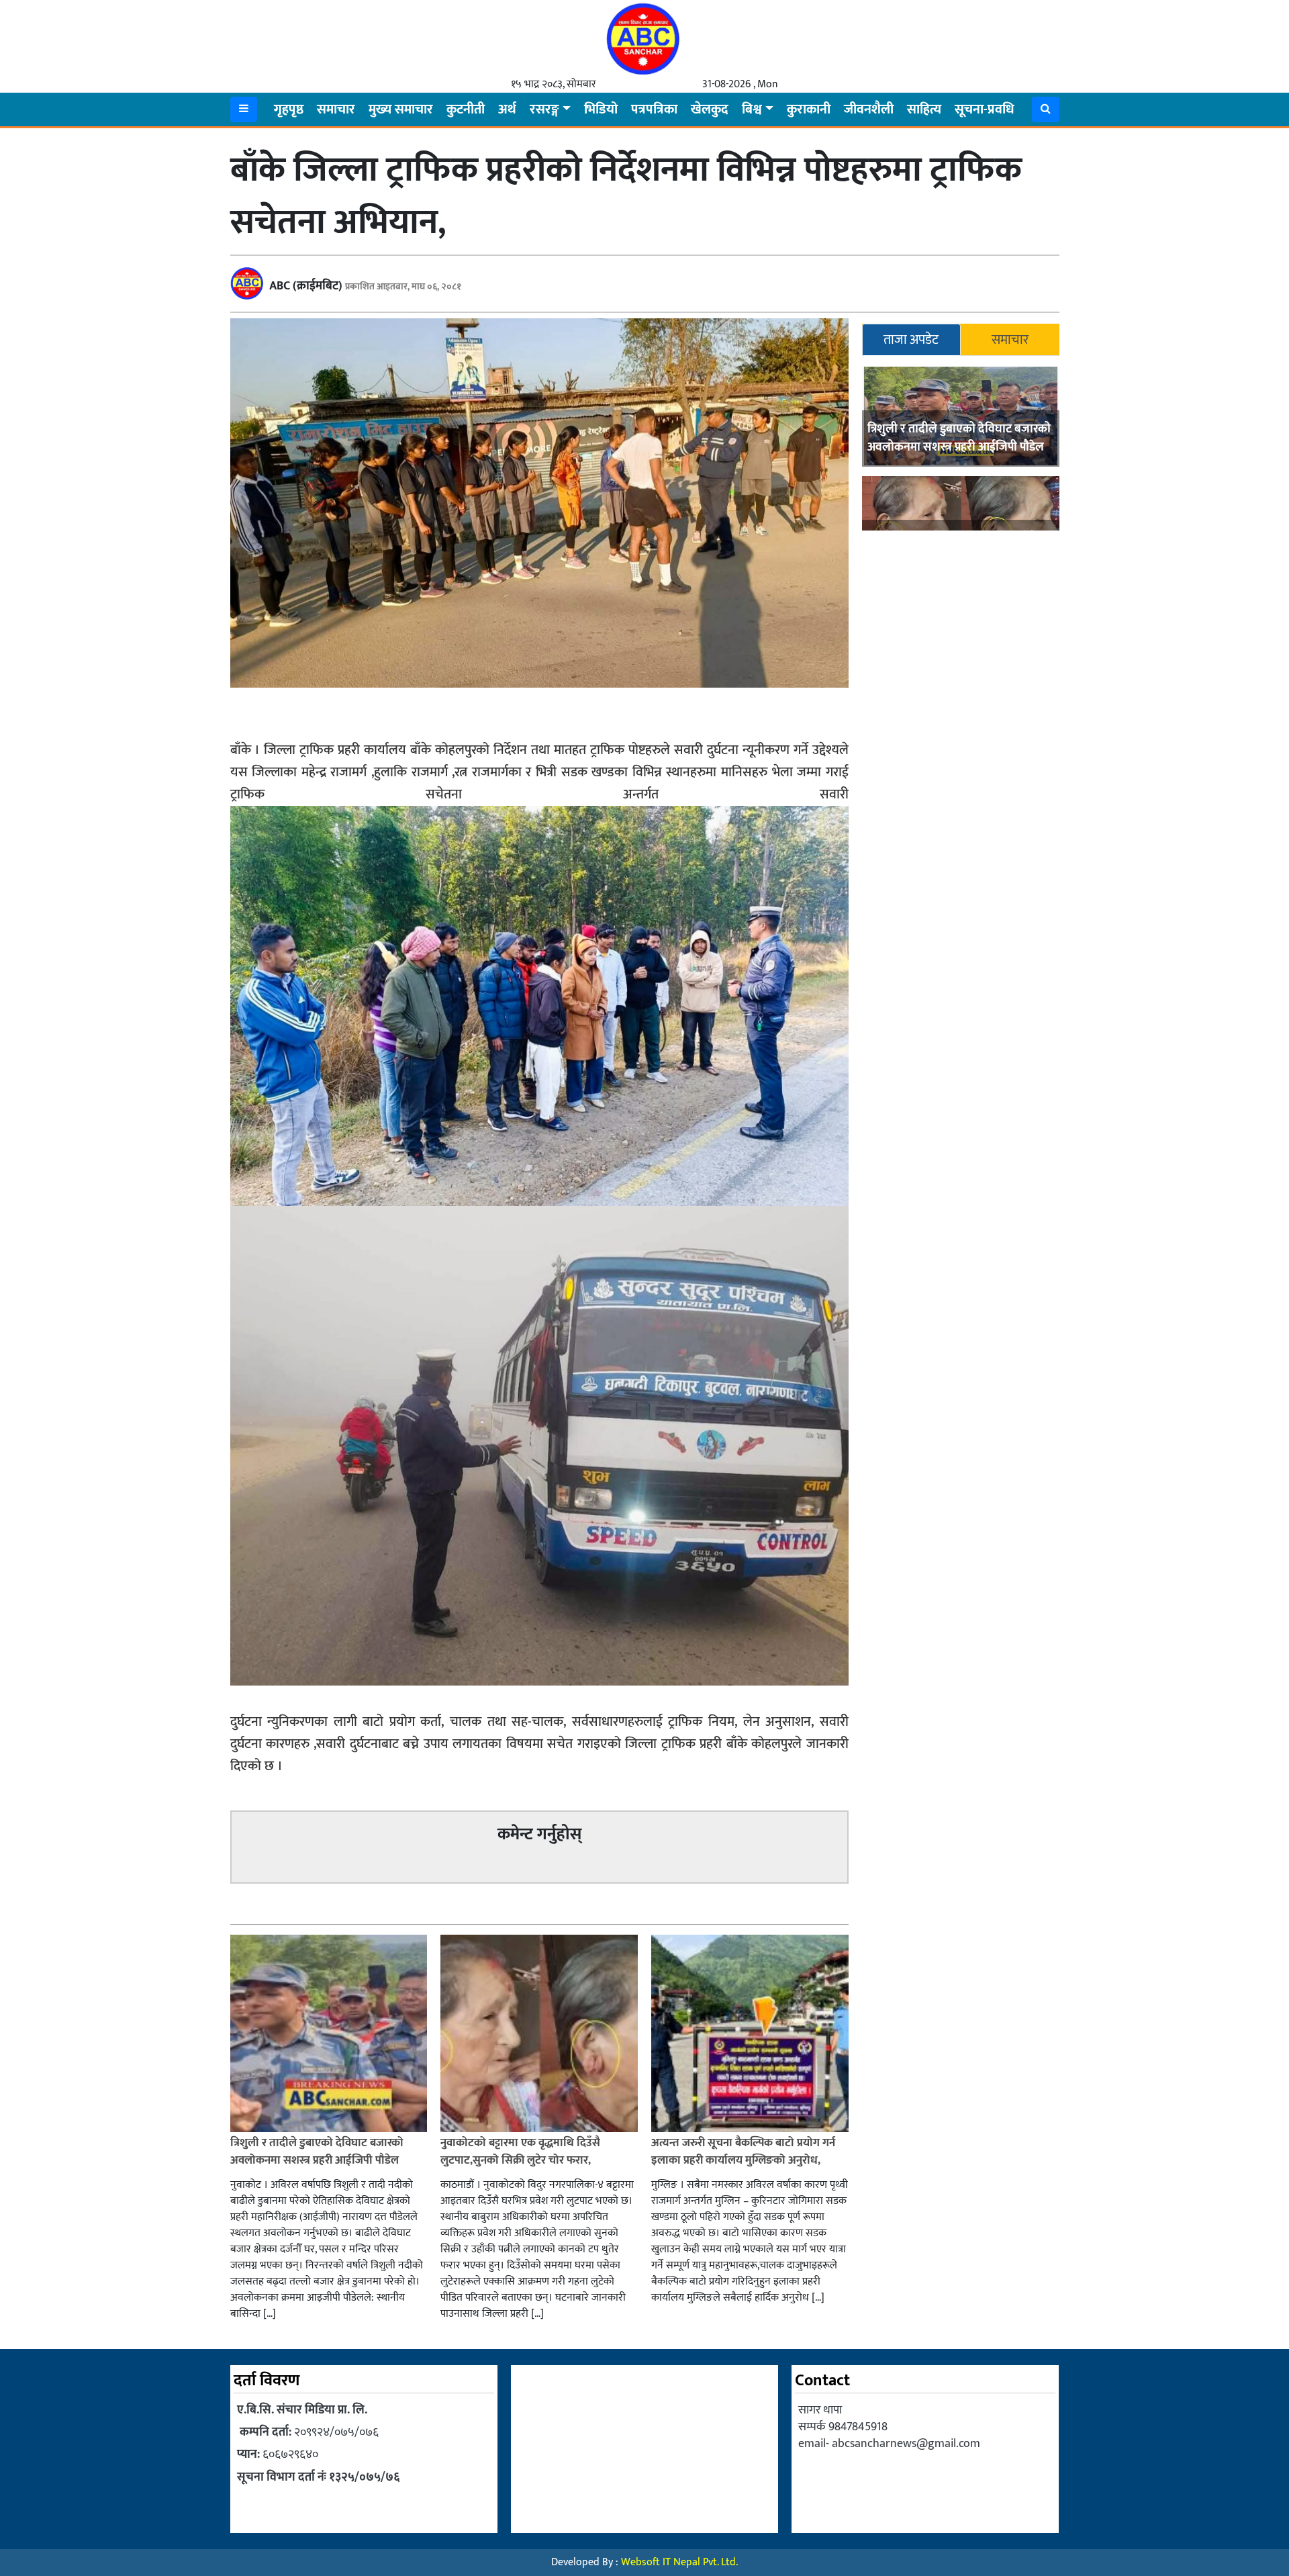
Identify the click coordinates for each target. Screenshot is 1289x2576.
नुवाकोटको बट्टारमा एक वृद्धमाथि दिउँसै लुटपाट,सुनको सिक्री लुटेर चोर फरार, (520, 2152)
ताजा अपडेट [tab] (911, 340)
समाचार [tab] (1010, 340)
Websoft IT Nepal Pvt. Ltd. (679, 2562)
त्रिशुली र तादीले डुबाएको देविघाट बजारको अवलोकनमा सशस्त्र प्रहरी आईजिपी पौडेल (959, 438)
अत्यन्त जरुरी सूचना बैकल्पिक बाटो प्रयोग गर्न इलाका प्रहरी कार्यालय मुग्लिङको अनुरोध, (743, 2152)
